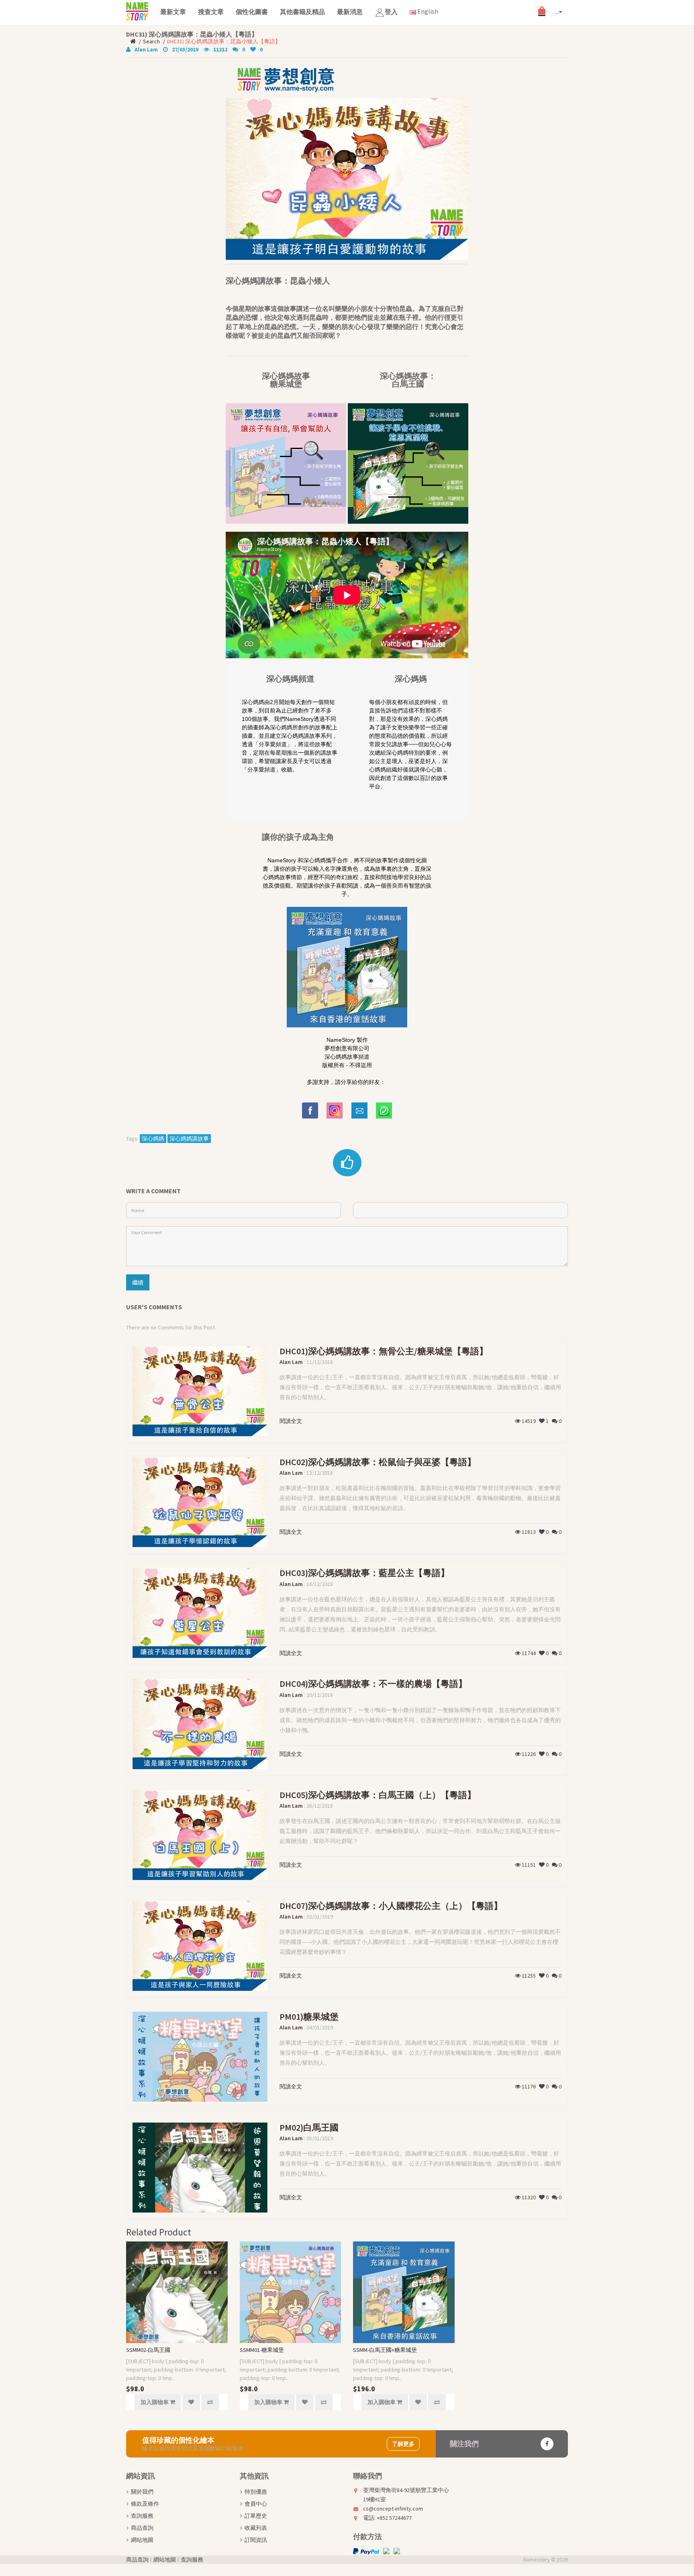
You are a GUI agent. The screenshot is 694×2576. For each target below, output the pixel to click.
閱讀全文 (291, 1421)
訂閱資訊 (256, 2540)
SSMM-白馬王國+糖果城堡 (385, 2350)
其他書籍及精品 (302, 12)
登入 (391, 12)
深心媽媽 (153, 1139)
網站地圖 (142, 2540)
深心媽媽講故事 (189, 1139)
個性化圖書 (252, 12)
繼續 (138, 1282)
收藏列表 (256, 2528)
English (427, 11)
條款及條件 (145, 2504)
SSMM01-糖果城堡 (262, 2350)
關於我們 (142, 2492)
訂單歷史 (256, 2516)
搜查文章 (211, 12)
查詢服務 (142, 2516)
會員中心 (256, 2504)
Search (151, 41)
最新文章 (173, 12)
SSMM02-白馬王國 (148, 2350)
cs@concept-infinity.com (393, 2509)
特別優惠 (256, 2492)
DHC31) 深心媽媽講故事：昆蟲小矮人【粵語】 (224, 41)
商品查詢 (142, 2528)
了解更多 (403, 2444)
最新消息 (350, 12)
